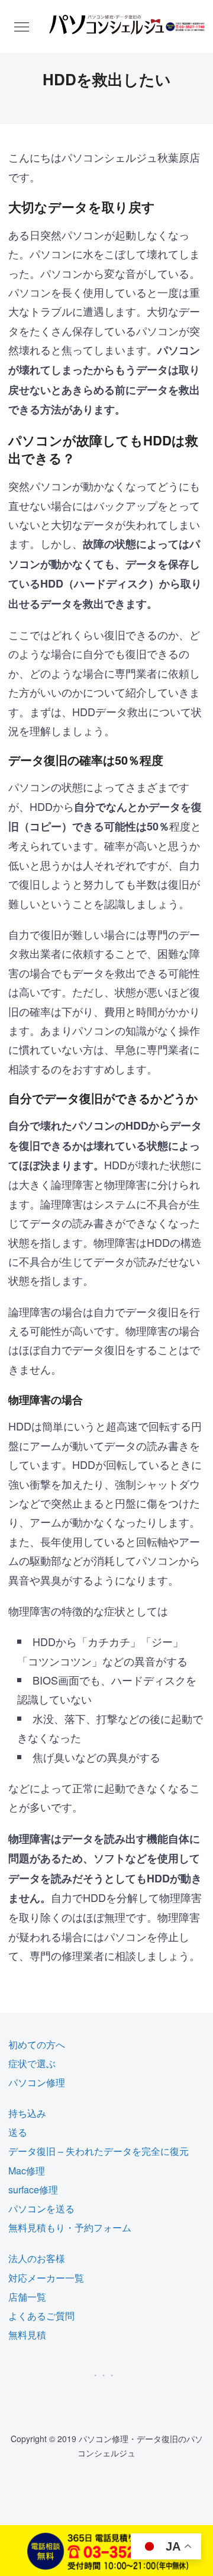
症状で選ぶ (32, 2063)
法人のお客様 (37, 2258)
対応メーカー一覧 (46, 2278)
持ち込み (27, 2113)
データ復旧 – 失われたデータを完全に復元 (99, 2151)
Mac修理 (27, 2171)
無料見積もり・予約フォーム (70, 2227)
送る (18, 2132)
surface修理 (33, 2190)
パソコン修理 (37, 2082)
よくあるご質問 (41, 2316)
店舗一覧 (27, 2297)
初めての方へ (37, 2044)
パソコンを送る (41, 2208)
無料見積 (27, 2335)
